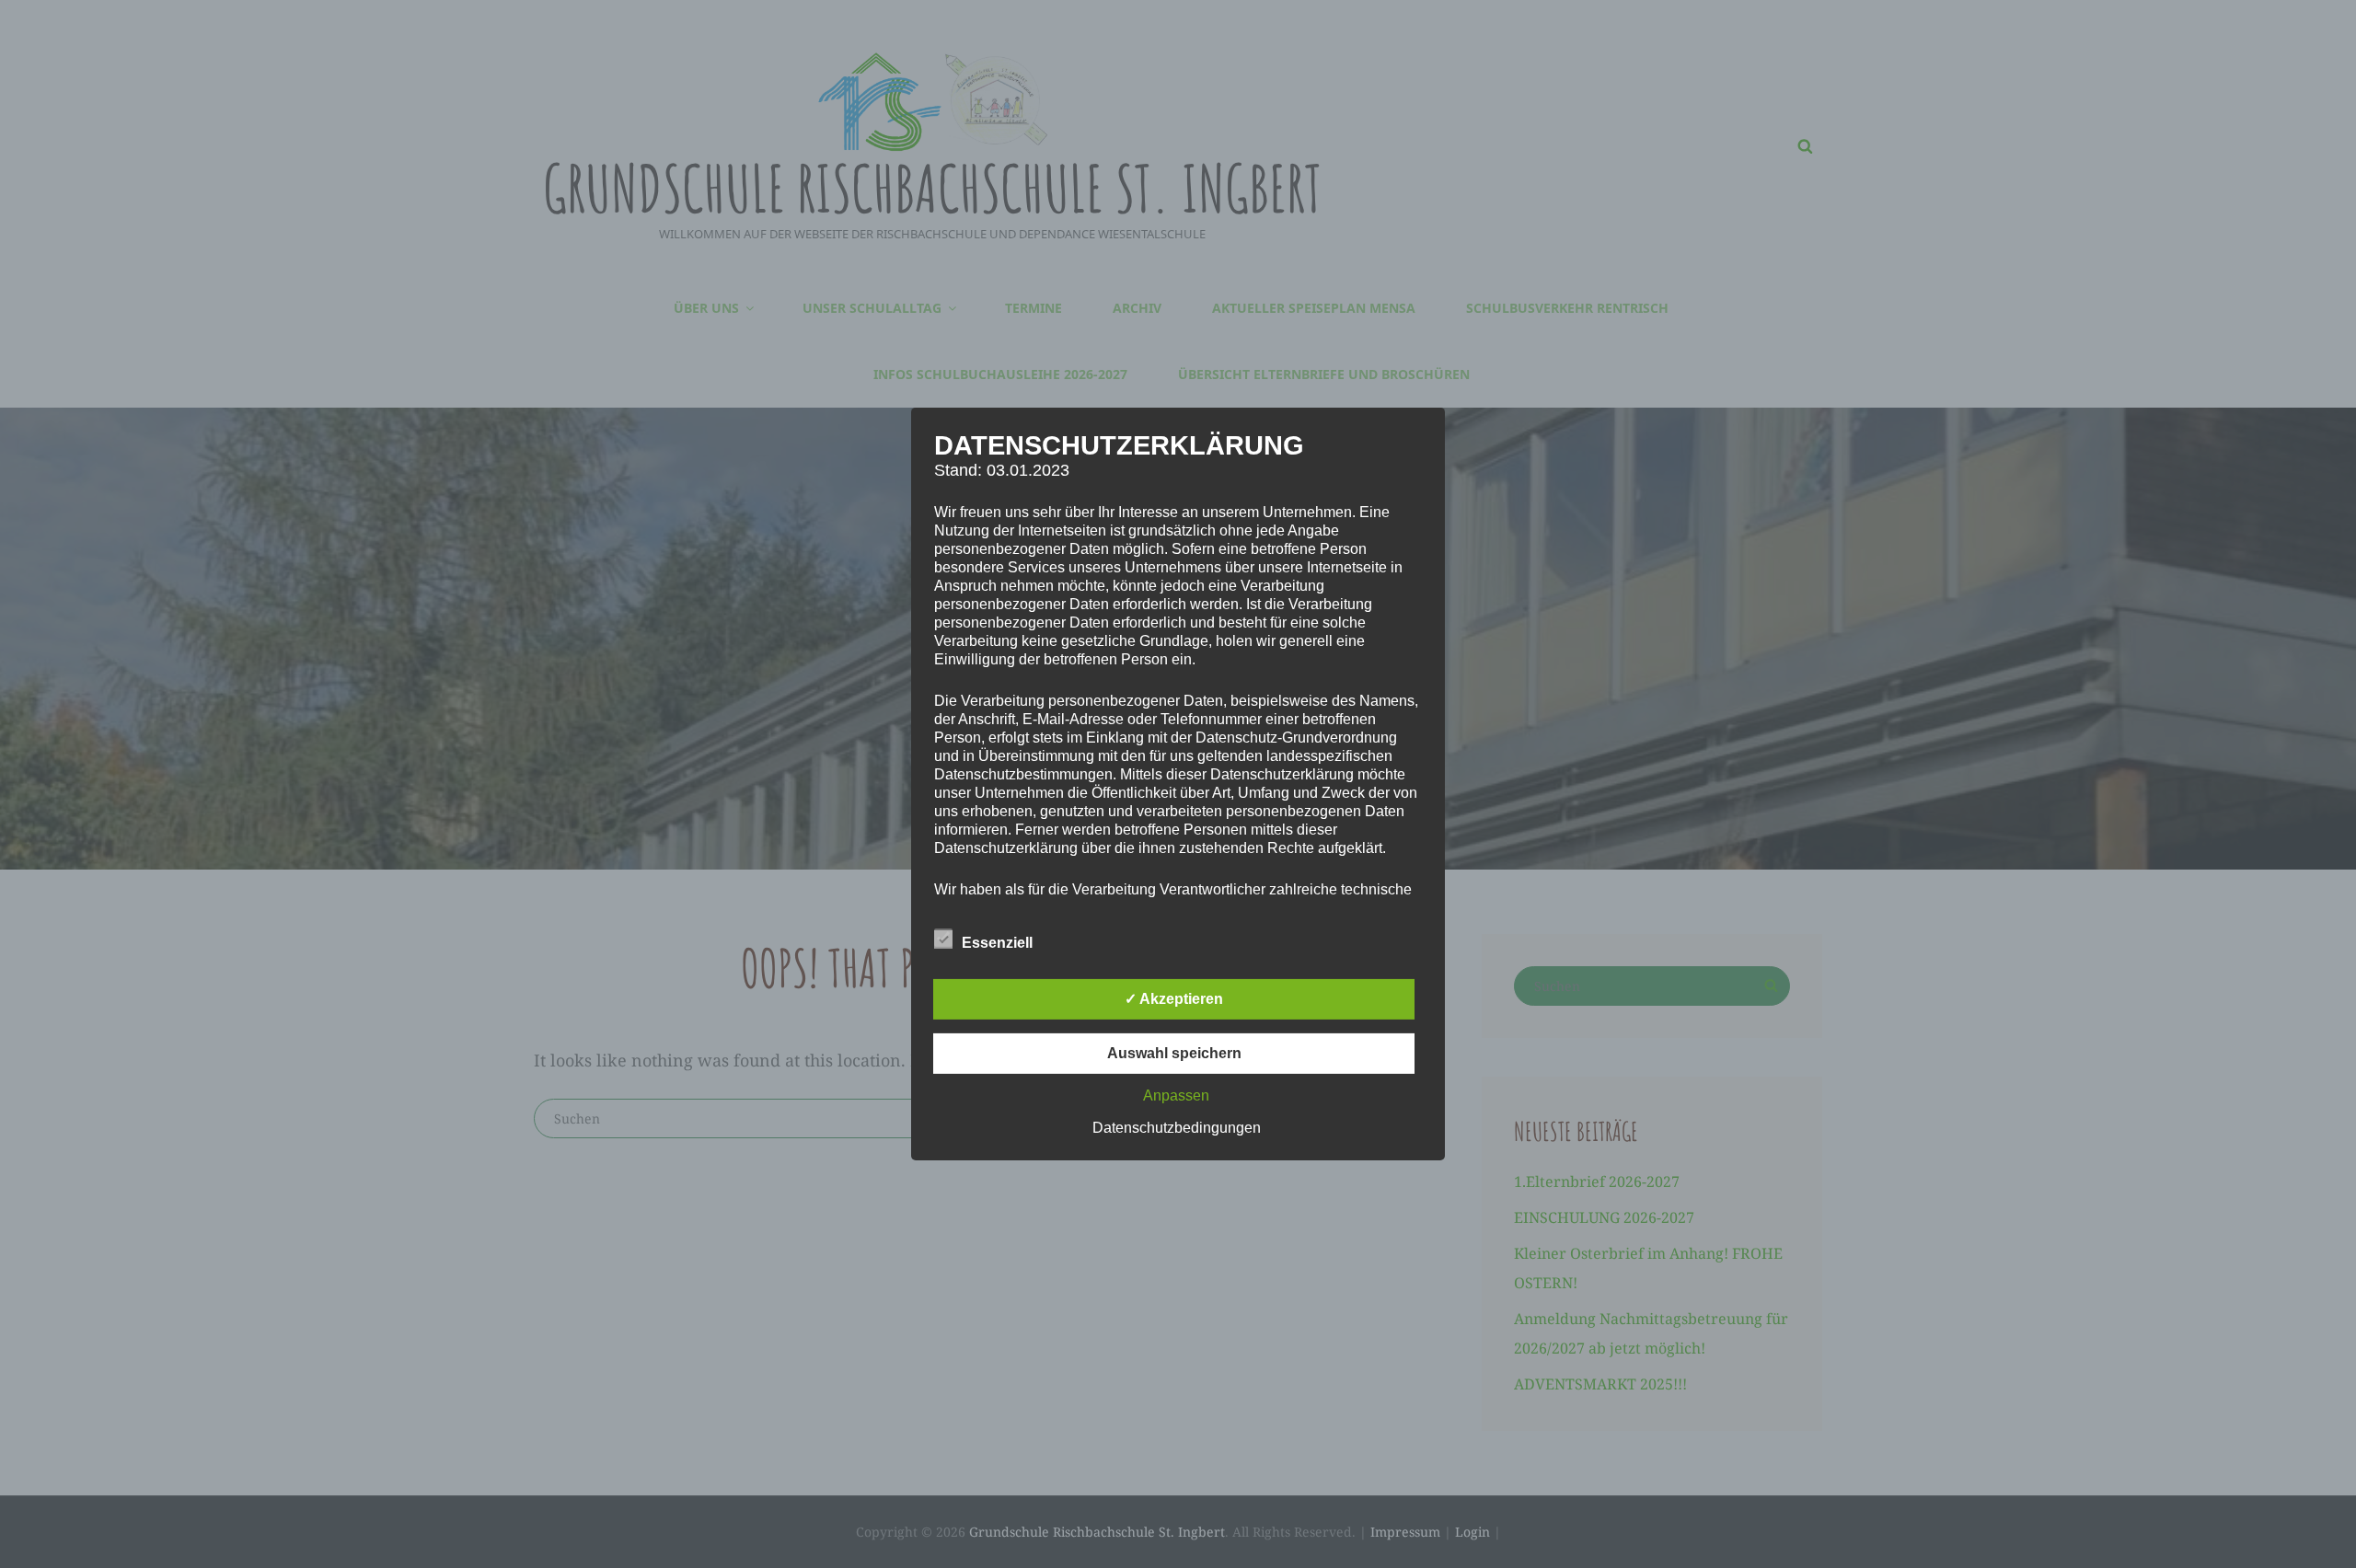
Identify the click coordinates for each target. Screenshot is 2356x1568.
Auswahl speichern (1174, 1053)
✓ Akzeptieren (1174, 999)
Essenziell (997, 943)
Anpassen (1176, 1095)
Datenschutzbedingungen (1177, 1128)
